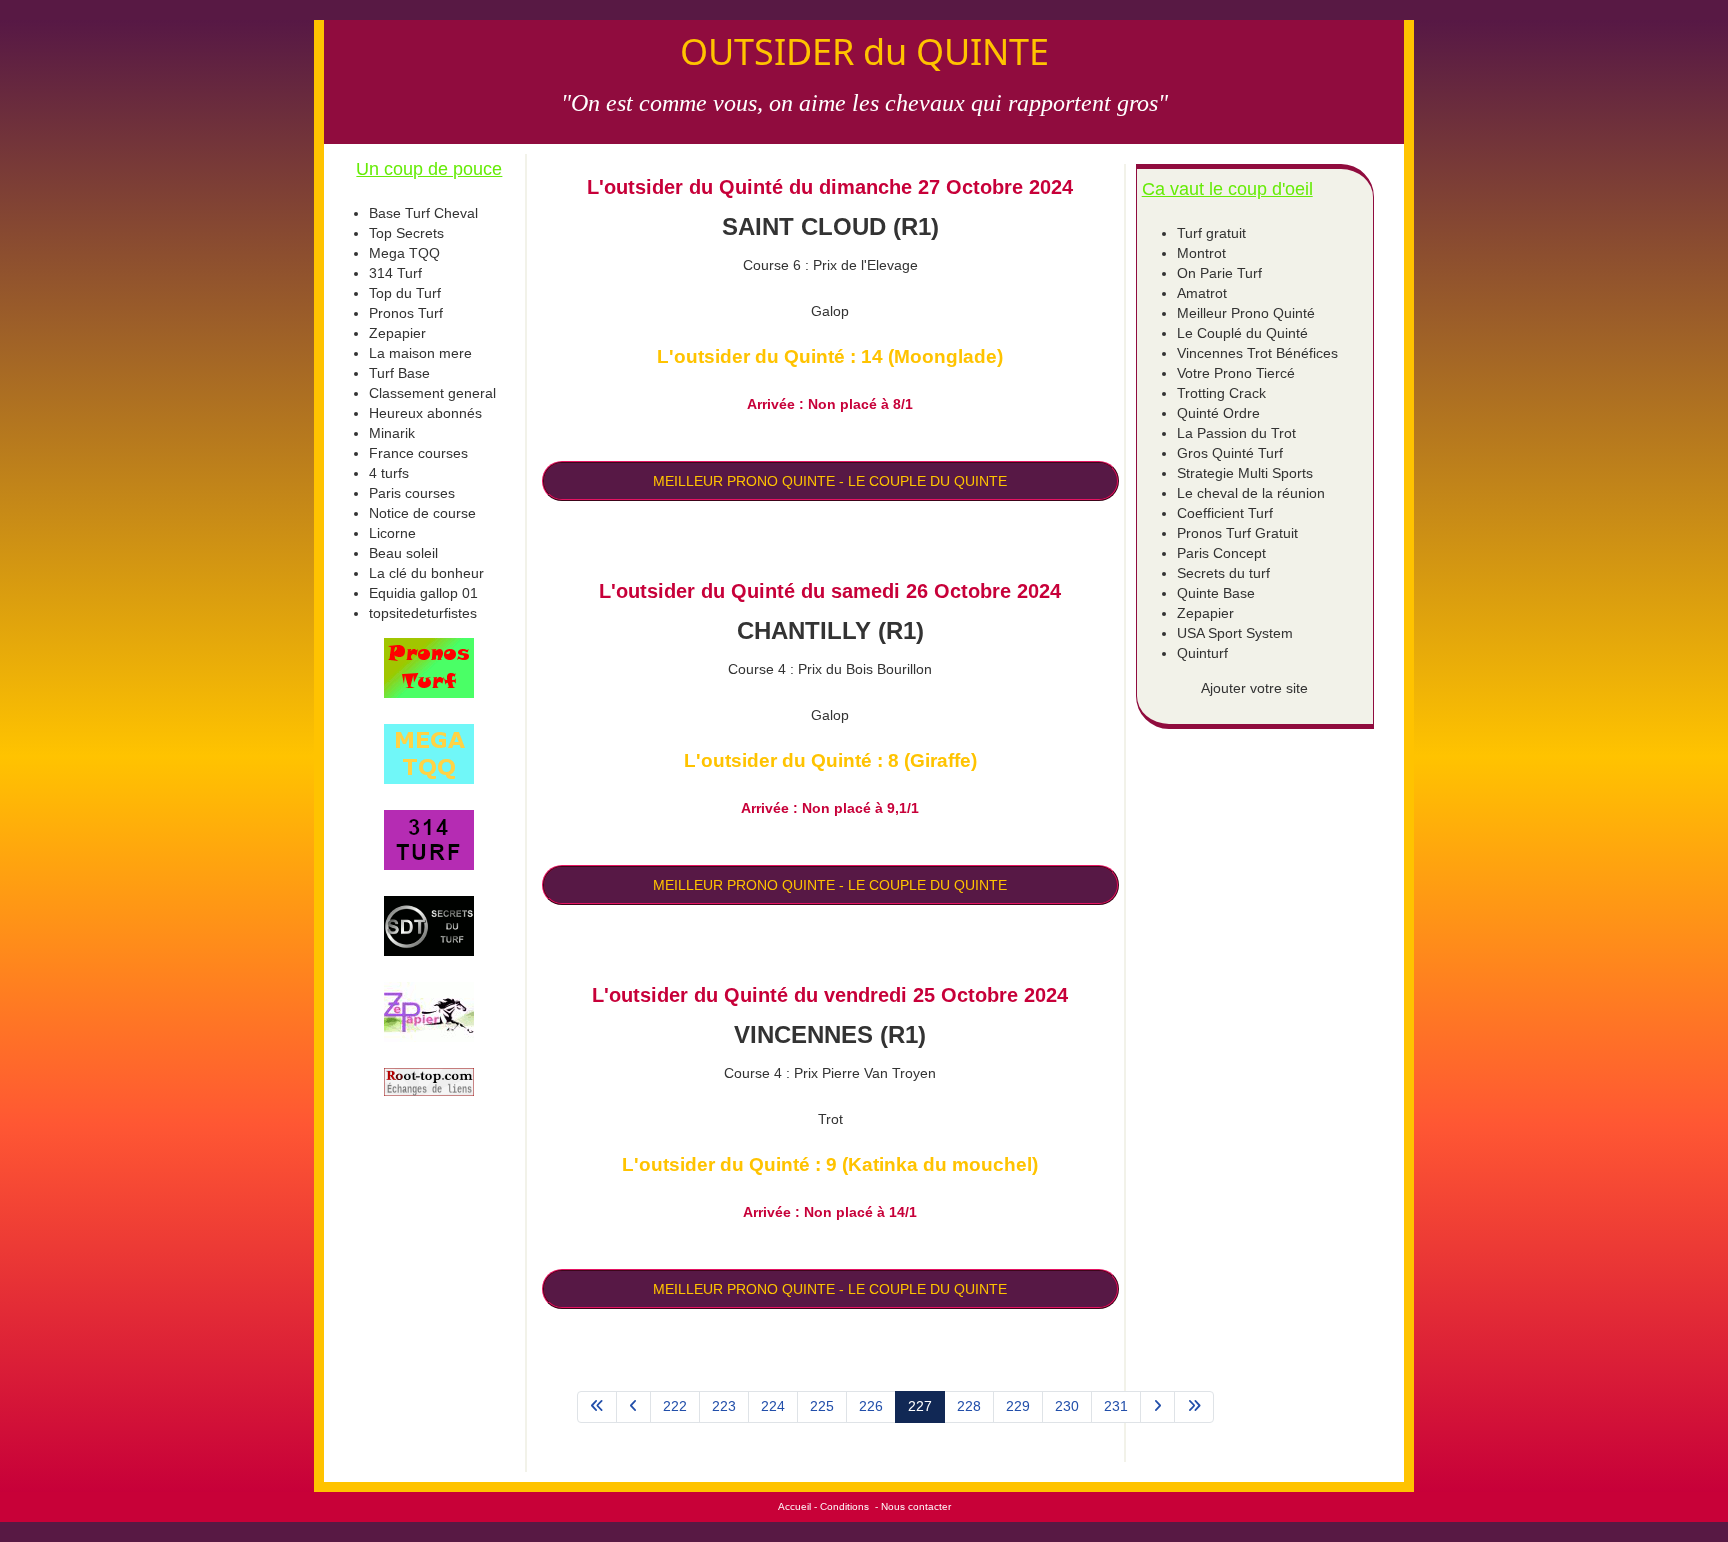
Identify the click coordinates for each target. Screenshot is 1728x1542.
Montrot (1201, 253)
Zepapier (397, 333)
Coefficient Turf (1225, 513)
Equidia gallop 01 (423, 593)
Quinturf (1202, 653)
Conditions (844, 1506)
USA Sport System (1235, 633)
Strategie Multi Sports (1245, 473)
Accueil (794, 1506)
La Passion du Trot (1236, 433)
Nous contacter (916, 1506)
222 (675, 1406)
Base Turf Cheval (423, 213)
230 (1067, 1406)
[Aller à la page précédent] (633, 1407)
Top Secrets (406, 233)
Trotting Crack (1221, 393)
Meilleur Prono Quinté (1246, 313)
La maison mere (420, 353)
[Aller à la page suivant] (1157, 1407)
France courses (418, 453)
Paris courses (412, 493)
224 (773, 1406)
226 (871, 1406)
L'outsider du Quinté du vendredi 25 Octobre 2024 (830, 995)
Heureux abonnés (425, 413)
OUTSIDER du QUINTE (864, 51)
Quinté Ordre (1218, 413)
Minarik (392, 433)
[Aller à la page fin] (1194, 1407)
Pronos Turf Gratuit (1237, 533)
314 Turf (395, 273)
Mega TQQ (404, 253)
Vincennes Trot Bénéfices (1257, 353)
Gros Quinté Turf (1230, 453)
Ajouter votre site (1254, 688)
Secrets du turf (1223, 573)
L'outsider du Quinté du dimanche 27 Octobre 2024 (830, 187)
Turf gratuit (1211, 233)
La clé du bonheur (426, 573)
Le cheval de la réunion (1251, 493)
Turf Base (399, 373)
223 (724, 1406)
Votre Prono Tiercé (1236, 373)
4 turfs (389, 473)
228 (969, 1406)
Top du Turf (405, 293)
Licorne (392, 533)
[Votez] (429, 668)
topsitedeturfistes (423, 613)
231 (1116, 1406)
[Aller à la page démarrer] (597, 1407)
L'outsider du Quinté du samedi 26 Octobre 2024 (830, 591)
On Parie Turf (1219, 273)
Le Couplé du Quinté (1242, 333)
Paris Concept (1221, 553)
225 (822, 1406)
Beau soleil (403, 553)
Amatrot (1202, 293)
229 (1018, 1406)
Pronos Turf (406, 313)
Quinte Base (1216, 593)
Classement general (432, 393)
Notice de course (422, 513)
